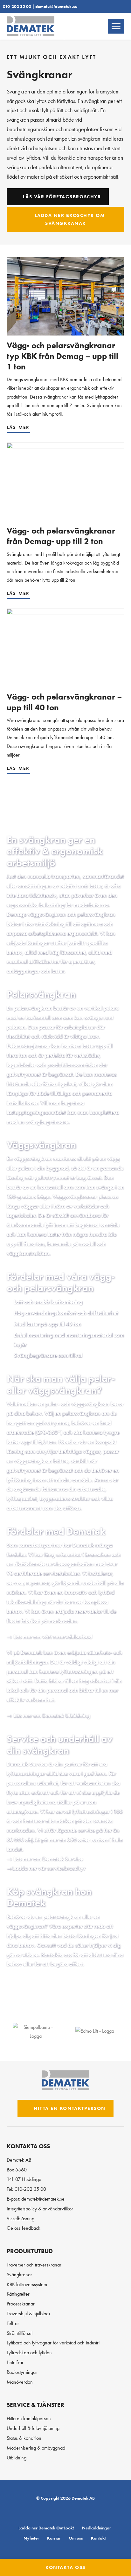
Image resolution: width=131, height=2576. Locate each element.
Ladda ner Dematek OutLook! (46, 2528)
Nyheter (31, 2538)
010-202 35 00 (17, 6)
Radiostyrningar (22, 2372)
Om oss (76, 2538)
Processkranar (21, 2304)
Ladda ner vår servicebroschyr (49, 1868)
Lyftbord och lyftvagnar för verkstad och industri (53, 2343)
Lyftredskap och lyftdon (29, 2352)
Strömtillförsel (20, 2333)
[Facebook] (61, 2513)
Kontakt (98, 2538)
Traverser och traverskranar (34, 2265)
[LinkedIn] (44, 2513)
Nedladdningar (97, 2528)
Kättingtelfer (18, 2294)
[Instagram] (77, 2513)
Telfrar (13, 2323)
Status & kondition (24, 2438)
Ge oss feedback (24, 2228)
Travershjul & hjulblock (29, 2314)
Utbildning (17, 2458)
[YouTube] (90, 2513)
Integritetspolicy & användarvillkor (40, 2209)
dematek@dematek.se (56, 6)
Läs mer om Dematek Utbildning (52, 1716)
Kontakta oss (65, 2567)
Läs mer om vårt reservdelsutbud (53, 1637)
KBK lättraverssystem (27, 2284)
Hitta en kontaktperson (69, 2108)
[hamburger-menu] (116, 27)
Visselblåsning (21, 2218)
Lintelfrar (15, 2362)
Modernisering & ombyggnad (36, 2448)
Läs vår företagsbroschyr (61, 197)
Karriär (54, 2538)
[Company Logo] (36, 2031)
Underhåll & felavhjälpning (33, 2428)
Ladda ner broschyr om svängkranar (69, 219)
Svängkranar (19, 2275)
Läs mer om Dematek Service (48, 1859)
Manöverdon (20, 2382)
